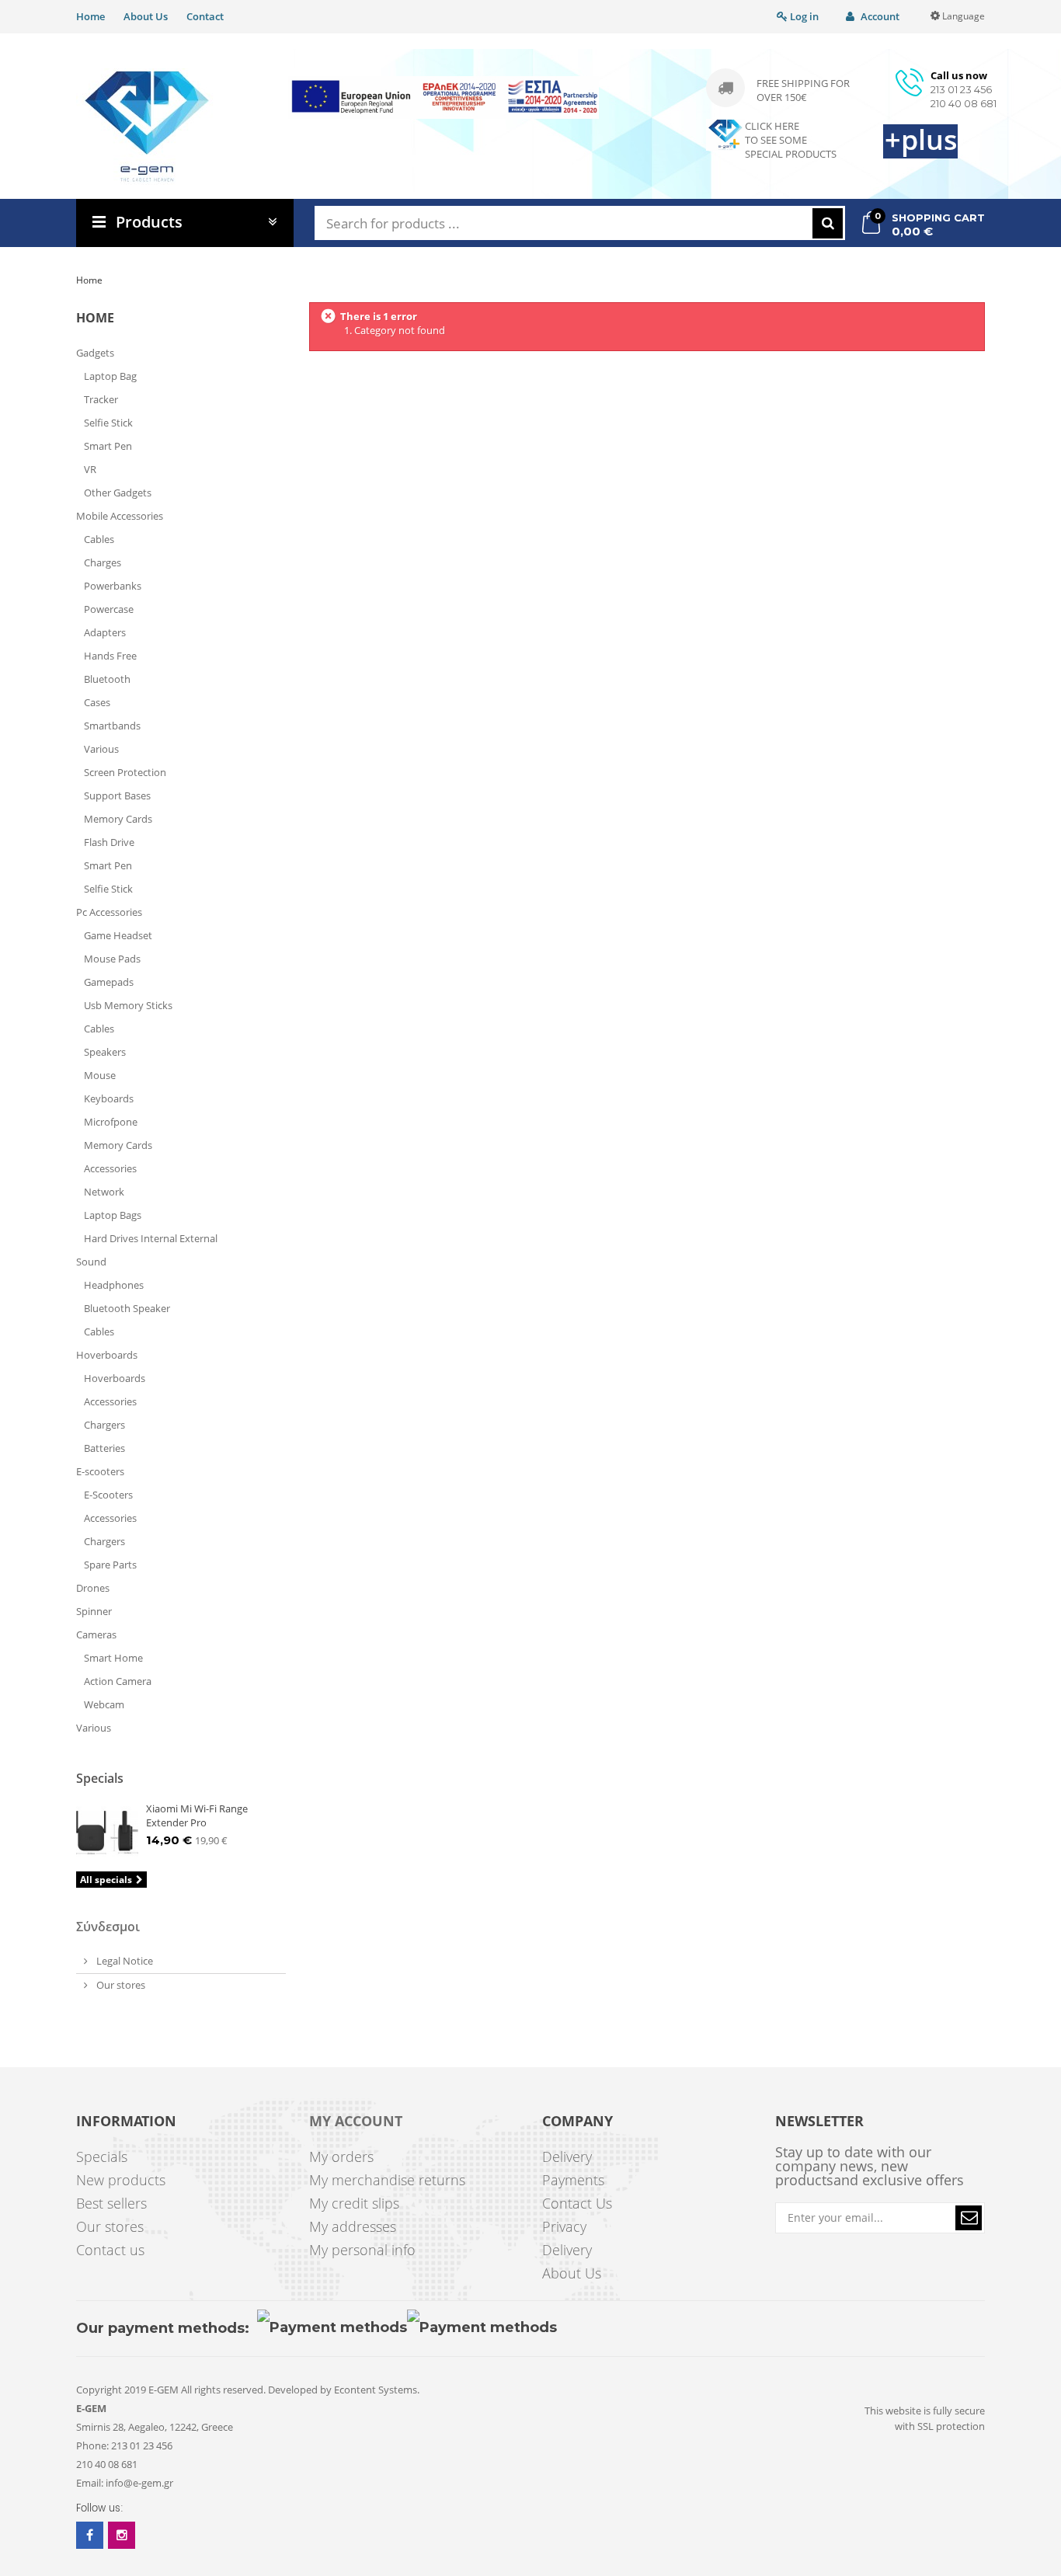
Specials (100, 1778)
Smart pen (108, 446)
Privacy (564, 2226)
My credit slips (354, 2203)
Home (90, 16)
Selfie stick (108, 423)
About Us (146, 16)
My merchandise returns (387, 2180)
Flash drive (109, 842)
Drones (93, 1588)
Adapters (105, 632)
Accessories (110, 1168)
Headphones (114, 1285)
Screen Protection (125, 772)
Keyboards (109, 1098)
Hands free (110, 656)
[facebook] (90, 2535)
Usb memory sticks (128, 1005)
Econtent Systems (376, 2390)
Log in (803, 16)
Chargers (104, 1425)
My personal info (362, 2250)
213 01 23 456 (961, 89)
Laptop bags (113, 1215)
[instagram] (122, 2535)
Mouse (100, 1075)
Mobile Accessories (120, 516)
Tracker (101, 399)
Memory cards (118, 819)
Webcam (104, 1704)
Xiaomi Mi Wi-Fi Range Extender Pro (197, 1815)
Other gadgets (118, 493)
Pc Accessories (109, 912)
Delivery (567, 2157)
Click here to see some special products (791, 140)
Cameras (97, 1634)
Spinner (94, 1611)
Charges (103, 562)
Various (101, 749)
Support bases (117, 795)
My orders (341, 2157)
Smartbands (112, 726)
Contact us (110, 2250)
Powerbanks (113, 586)
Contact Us (577, 2203)
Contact (205, 16)
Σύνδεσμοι (108, 1927)
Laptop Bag (110, 376)
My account (356, 2122)
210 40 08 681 (964, 103)
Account (879, 16)
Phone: (92, 2445)
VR (90, 469)
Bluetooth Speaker (127, 1308)
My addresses (353, 2226)
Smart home (113, 1658)
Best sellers (111, 2203)
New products (121, 2180)
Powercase (109, 609)
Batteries (104, 1448)
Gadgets (95, 353)
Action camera (118, 1681)
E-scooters (100, 1471)
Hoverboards (107, 1355)
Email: (90, 2483)
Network (104, 1192)
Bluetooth (107, 679)
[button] (969, 2218)
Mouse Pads (112, 959)
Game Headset (118, 935)
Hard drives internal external (151, 1238)
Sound (91, 1262)
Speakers (105, 1052)
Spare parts (110, 1565)
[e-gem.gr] (147, 127)
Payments (573, 2180)
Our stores (120, 1985)
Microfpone (111, 1122)
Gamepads (109, 982)
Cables (99, 539)
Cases (97, 702)
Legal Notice (123, 1961)
